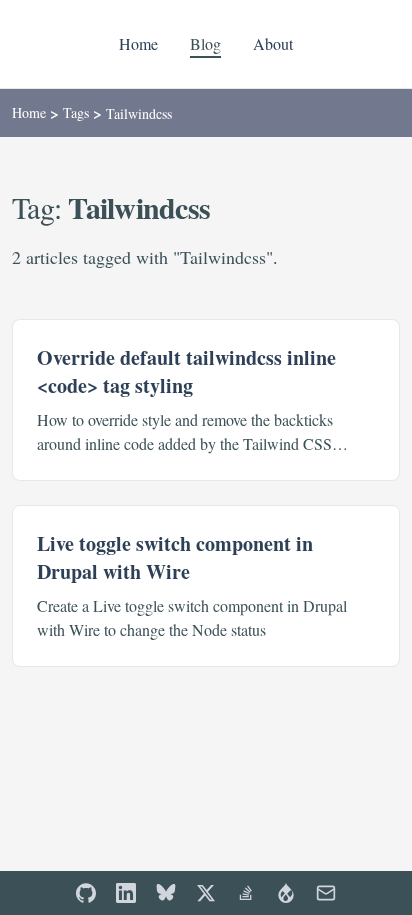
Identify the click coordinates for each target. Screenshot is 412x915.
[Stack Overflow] (246, 893)
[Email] (326, 893)
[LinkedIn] (126, 893)
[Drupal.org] (286, 893)
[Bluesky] (166, 893)
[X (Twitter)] (206, 893)
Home (138, 43)
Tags (76, 112)
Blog (205, 43)
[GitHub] (86, 893)
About (273, 43)
